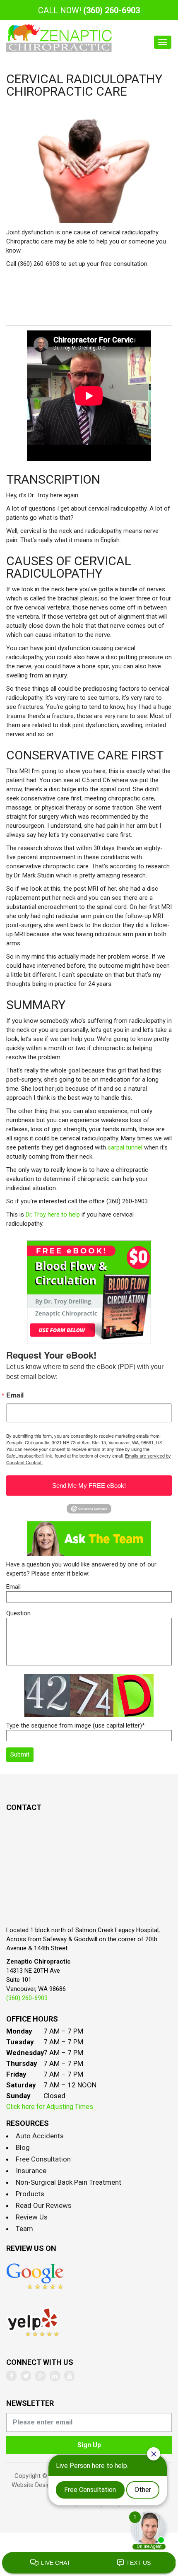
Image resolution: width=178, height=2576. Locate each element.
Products (30, 2194)
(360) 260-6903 (112, 10)
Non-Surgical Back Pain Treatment (69, 2182)
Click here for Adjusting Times (50, 2107)
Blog (23, 2147)
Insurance (31, 2171)
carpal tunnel (126, 1147)
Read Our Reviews (44, 2205)
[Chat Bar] (89, 2563)
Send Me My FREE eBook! (89, 1486)
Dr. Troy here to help (53, 1215)
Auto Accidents (40, 2136)
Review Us (32, 2217)
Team (24, 2229)
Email (15, 1395)
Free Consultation (43, 2159)
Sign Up (89, 2445)
